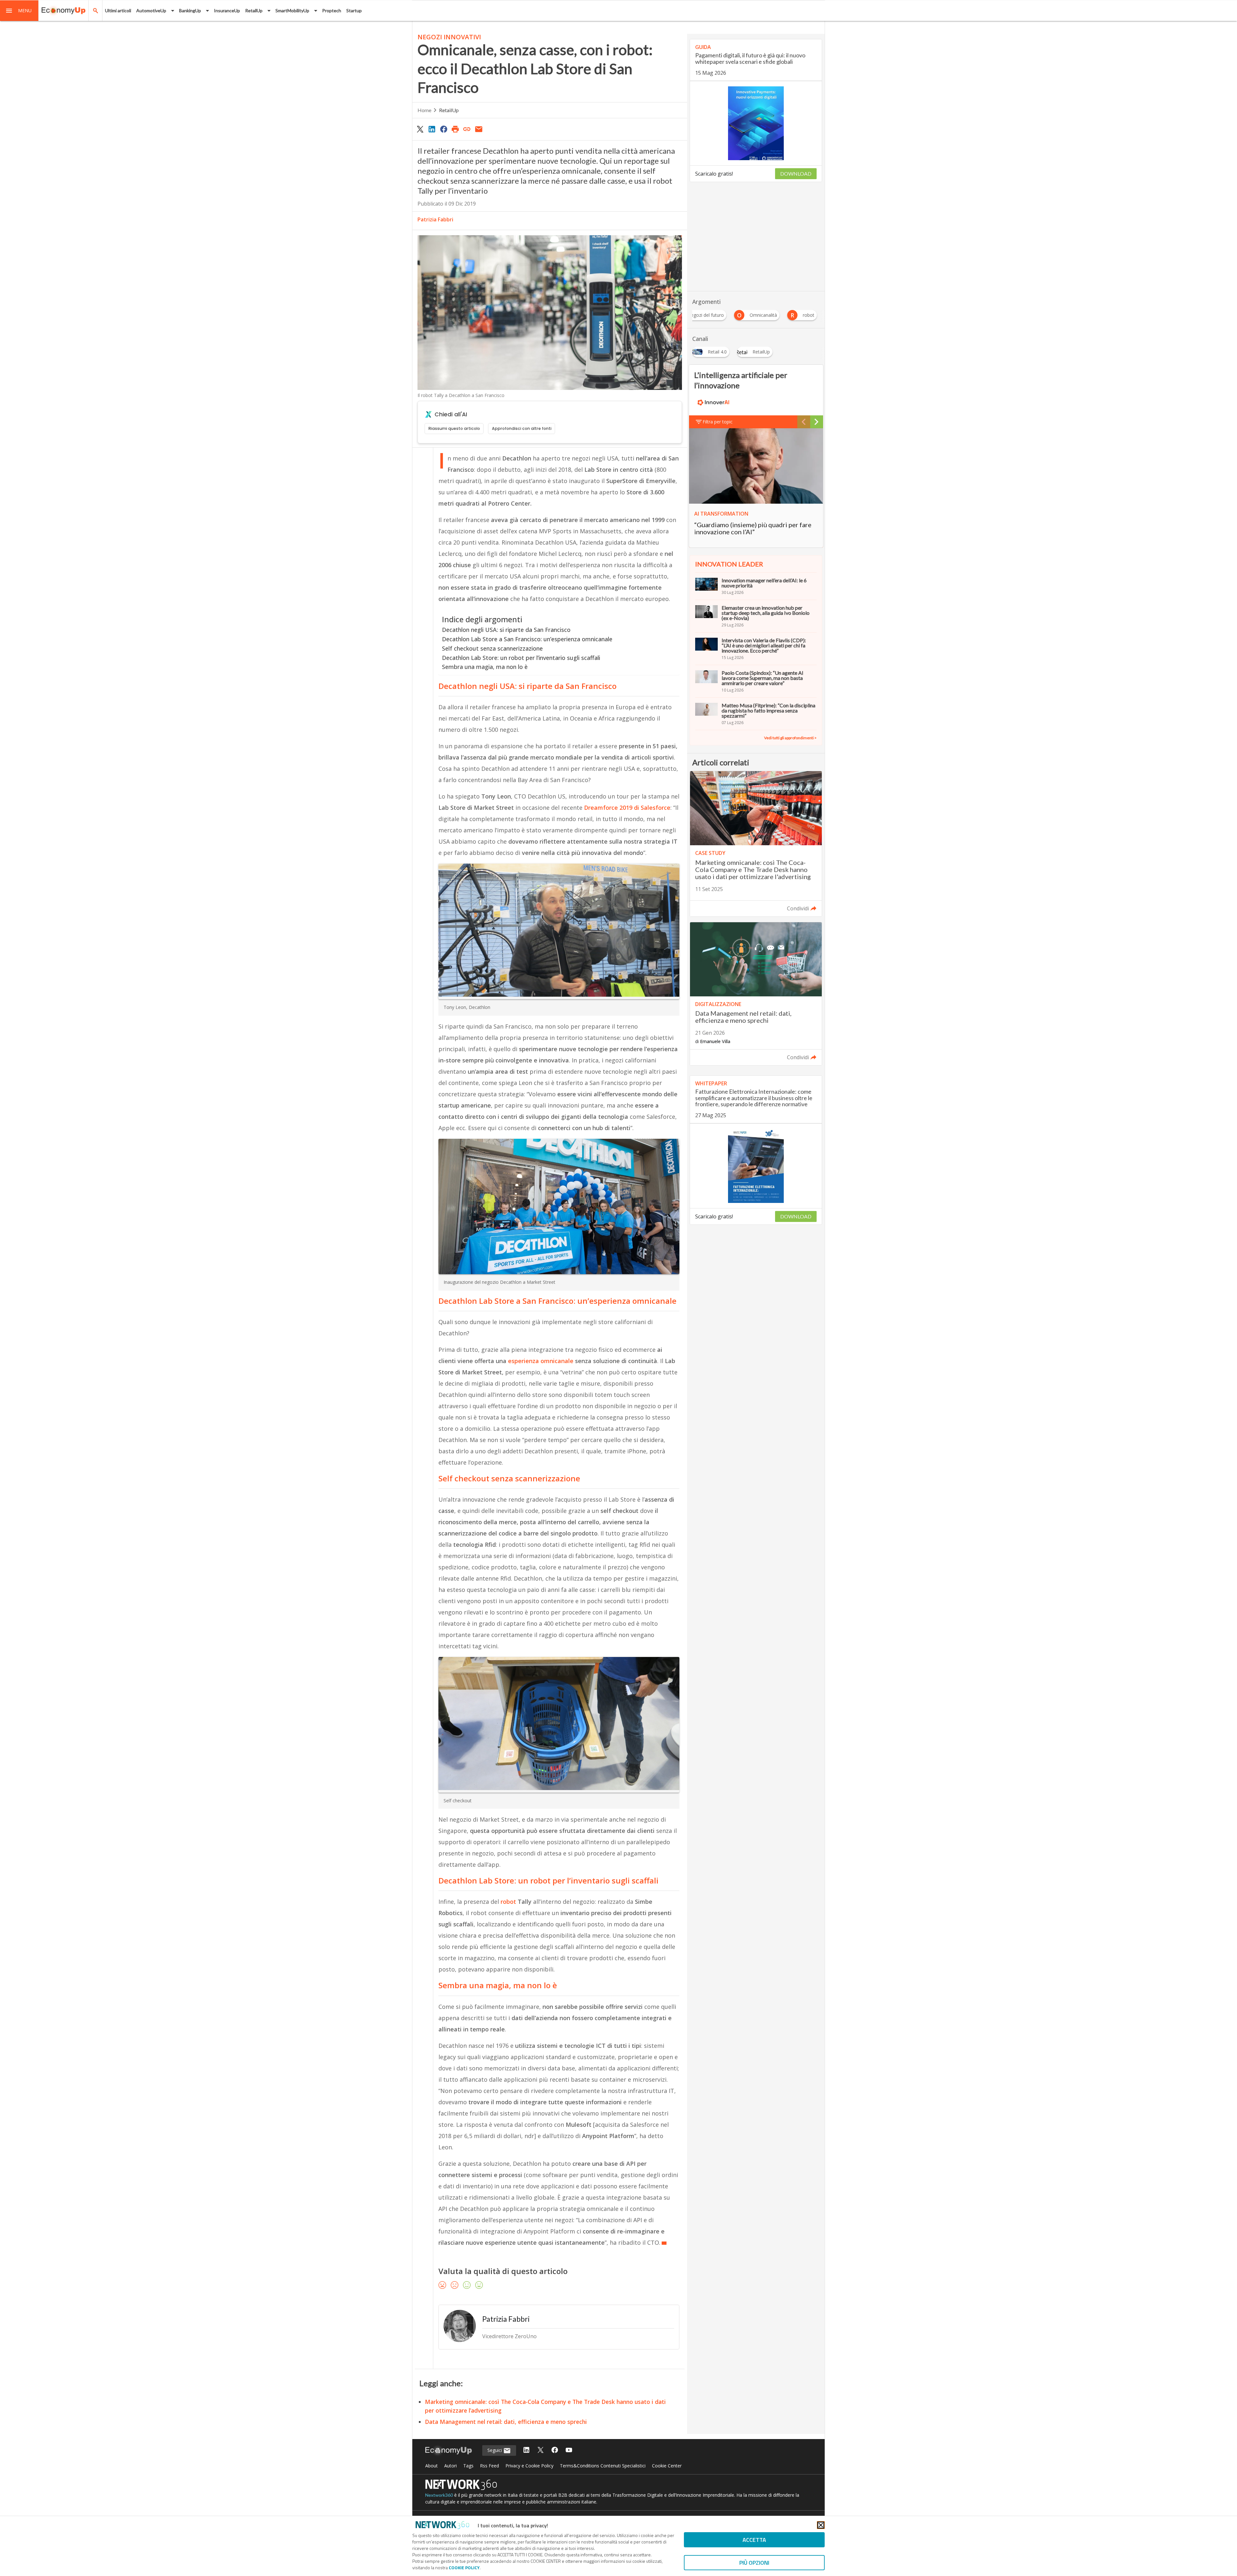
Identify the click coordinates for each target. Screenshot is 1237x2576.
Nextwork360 (439, 2495)
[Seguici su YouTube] (569, 2450)
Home (424, 110)
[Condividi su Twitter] (420, 129)
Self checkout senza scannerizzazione (492, 648)
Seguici (495, 2450)
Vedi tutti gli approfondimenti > (790, 738)
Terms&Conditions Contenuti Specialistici (603, 2466)
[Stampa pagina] (455, 129)
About (432, 2466)
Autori (451, 2466)
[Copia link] (467, 129)
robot (508, 1902)
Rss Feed (489, 2466)
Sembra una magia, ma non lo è (485, 667)
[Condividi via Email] (479, 129)
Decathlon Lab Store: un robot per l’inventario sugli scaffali (521, 658)
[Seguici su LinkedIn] (526, 2450)
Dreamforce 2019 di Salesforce (627, 808)
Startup (354, 10)
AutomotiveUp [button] (151, 10)
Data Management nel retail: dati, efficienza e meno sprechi (506, 2422)
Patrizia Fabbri (435, 219)
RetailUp (449, 110)
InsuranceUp (227, 10)
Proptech (332, 10)
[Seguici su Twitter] (541, 2450)
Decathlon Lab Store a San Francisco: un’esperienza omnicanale (527, 639)
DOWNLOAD (796, 174)
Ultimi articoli (118, 10)
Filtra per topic (718, 422)
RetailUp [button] (254, 10)
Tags (468, 2466)
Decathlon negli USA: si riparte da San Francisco (506, 630)
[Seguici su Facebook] (555, 2450)
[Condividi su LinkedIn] (432, 129)
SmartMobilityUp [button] (292, 10)
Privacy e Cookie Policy (529, 2466)
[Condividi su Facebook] (444, 129)
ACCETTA (754, 2540)
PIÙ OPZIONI (754, 2563)
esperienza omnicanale (542, 1361)
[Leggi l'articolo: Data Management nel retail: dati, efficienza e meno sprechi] (756, 994)
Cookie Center (667, 2466)
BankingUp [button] (190, 10)
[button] (19, 11)
